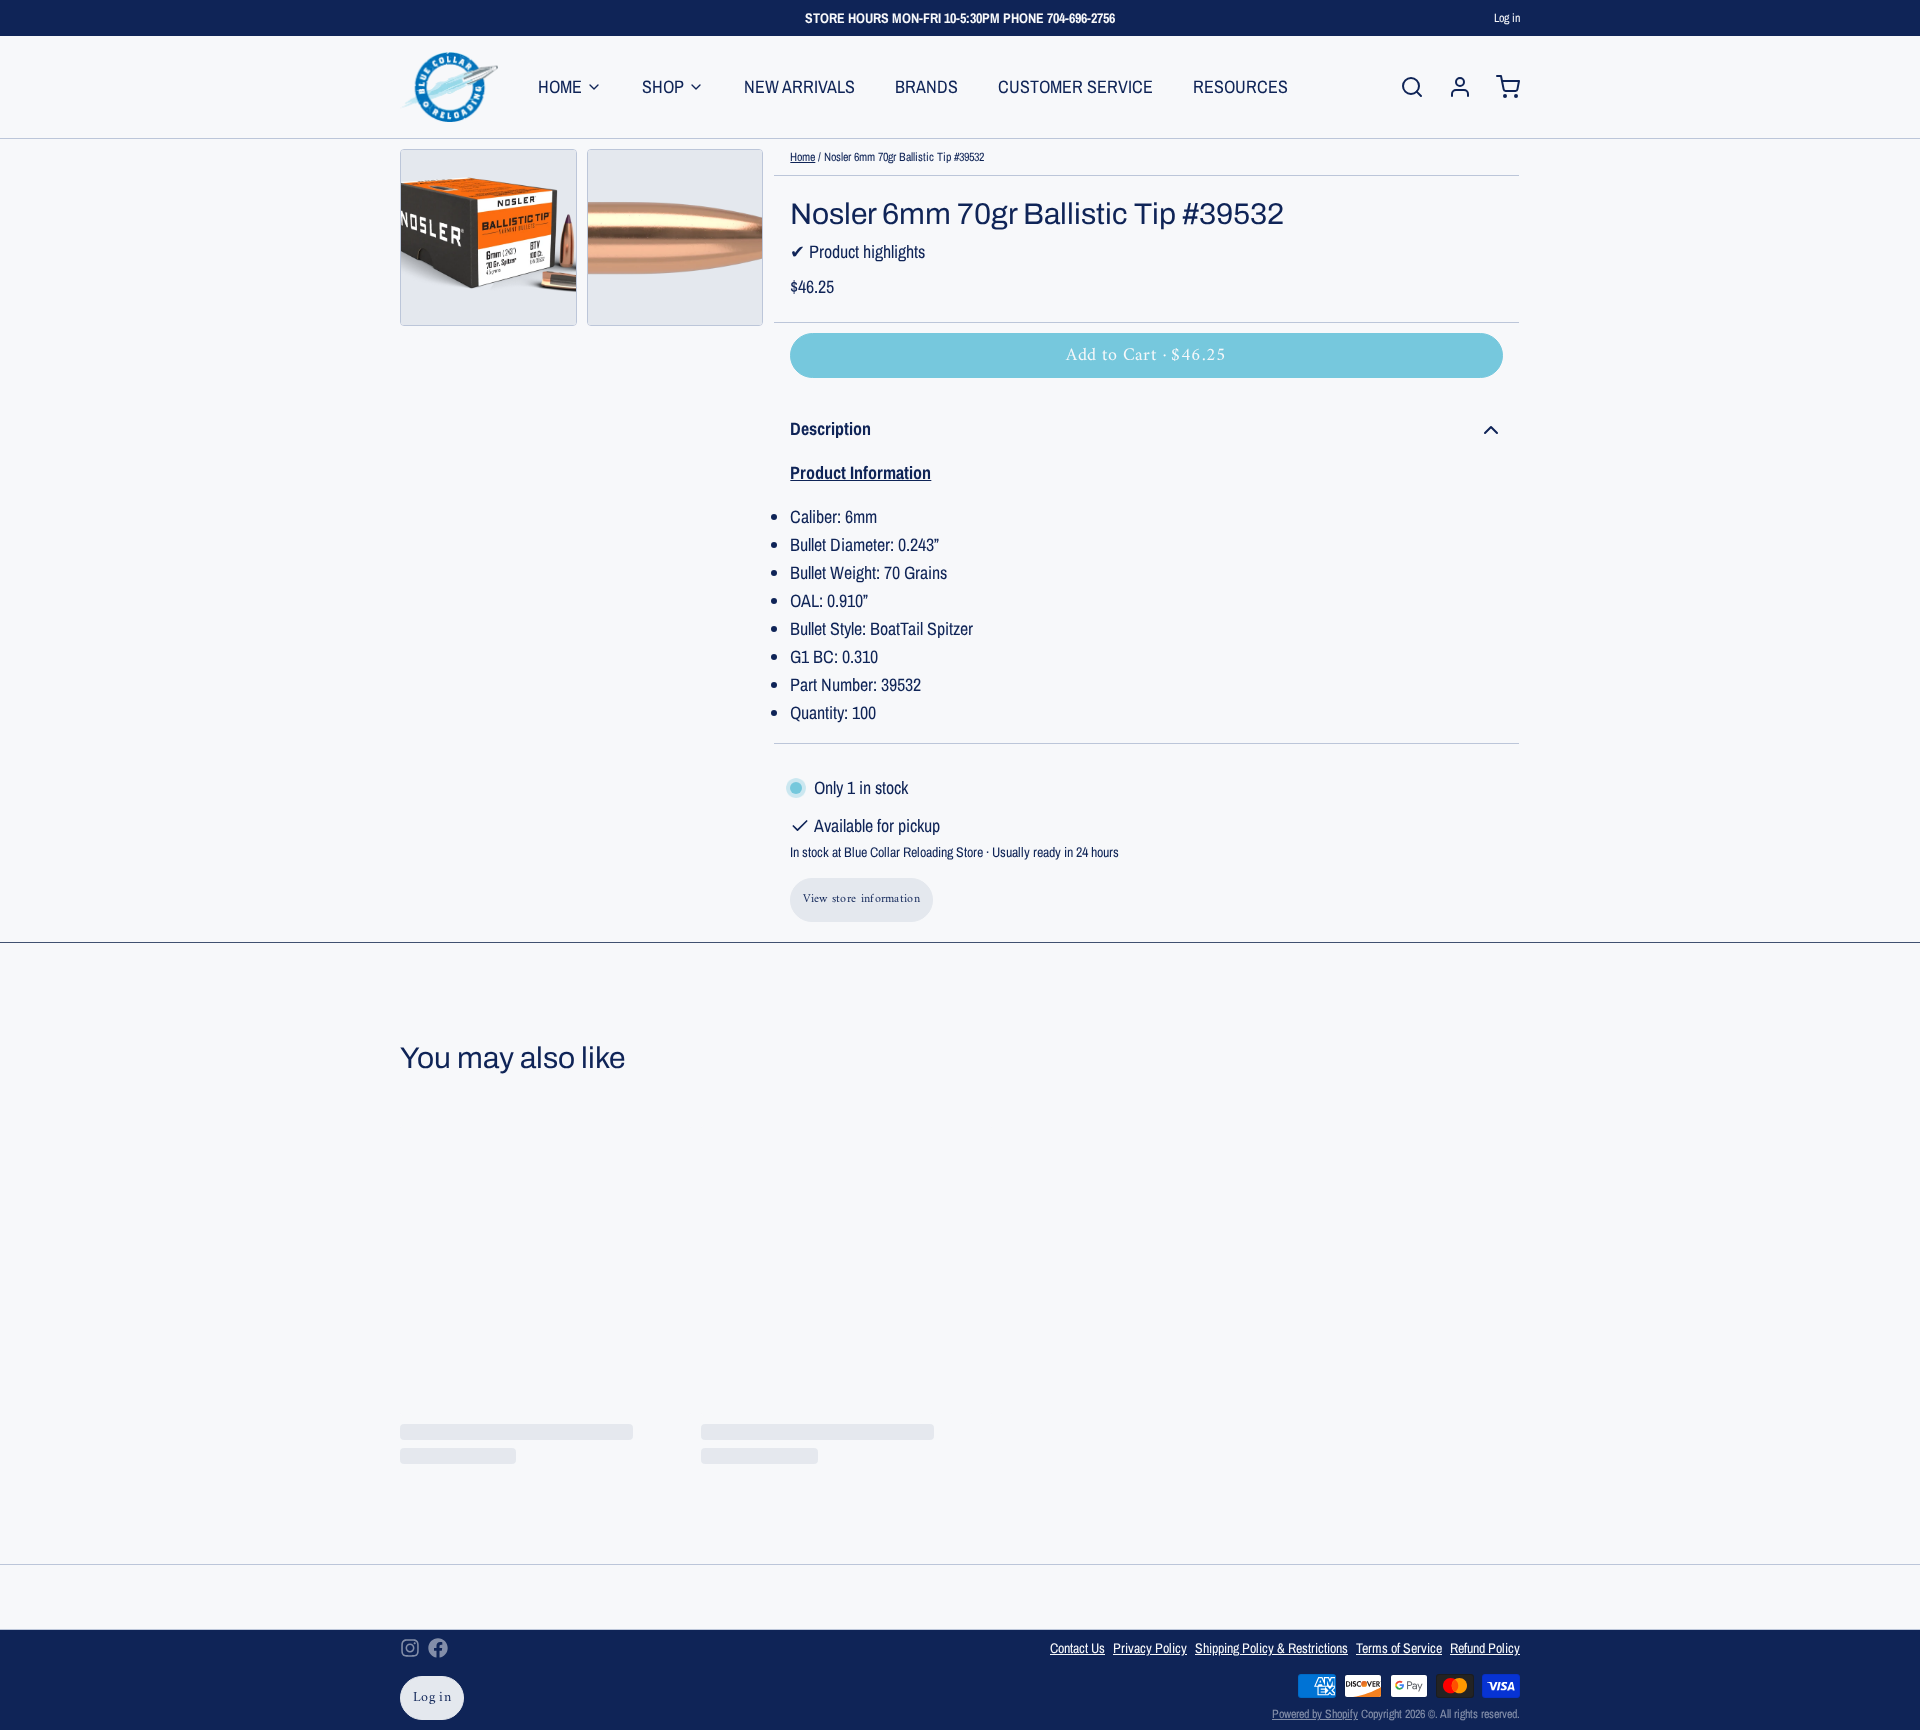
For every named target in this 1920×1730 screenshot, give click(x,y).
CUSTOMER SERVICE (1075, 86)
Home (802, 157)
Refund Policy (1485, 1648)
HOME (560, 86)
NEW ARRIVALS (799, 86)
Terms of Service (1399, 1648)
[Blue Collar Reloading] (449, 87)
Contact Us (1077, 1648)
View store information (861, 899)
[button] (1146, 355)
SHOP (663, 86)
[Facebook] (438, 1648)
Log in (1507, 18)
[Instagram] (410, 1648)
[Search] (1404, 87)
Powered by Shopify (1315, 1714)
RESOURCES (1240, 86)
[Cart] (1500, 87)
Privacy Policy (1150, 1648)
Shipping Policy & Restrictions (1271, 1648)
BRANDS (926, 86)
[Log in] (1452, 87)
